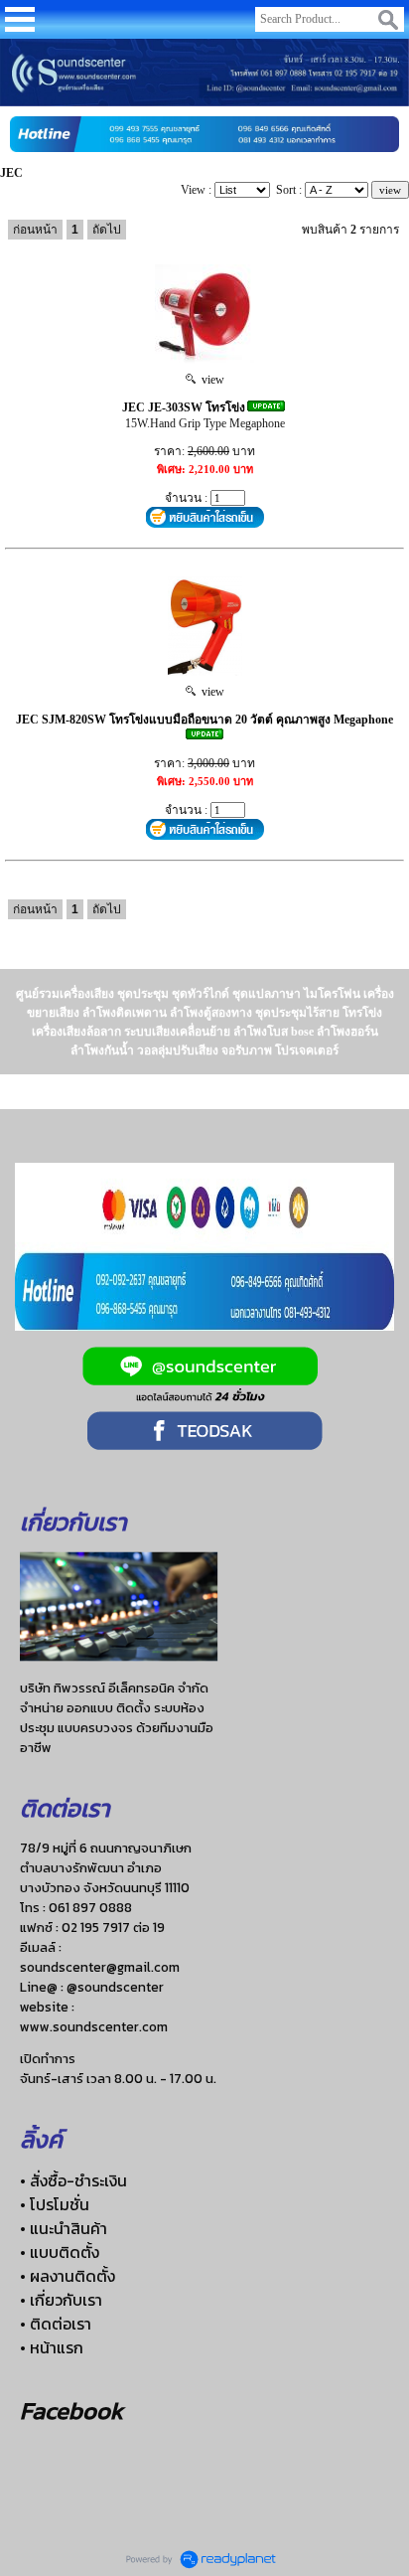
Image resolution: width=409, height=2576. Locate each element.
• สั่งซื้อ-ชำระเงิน (73, 2180)
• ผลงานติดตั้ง (68, 2276)
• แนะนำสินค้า (64, 2228)
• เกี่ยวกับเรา (61, 2300)
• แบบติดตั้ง (60, 2252)
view (210, 380)
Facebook (71, 2411)
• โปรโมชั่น (55, 2204)
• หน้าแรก (52, 2347)
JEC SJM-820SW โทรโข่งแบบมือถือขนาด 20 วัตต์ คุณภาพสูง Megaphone (204, 720)
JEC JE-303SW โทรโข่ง (184, 407)
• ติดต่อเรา (56, 2324)
